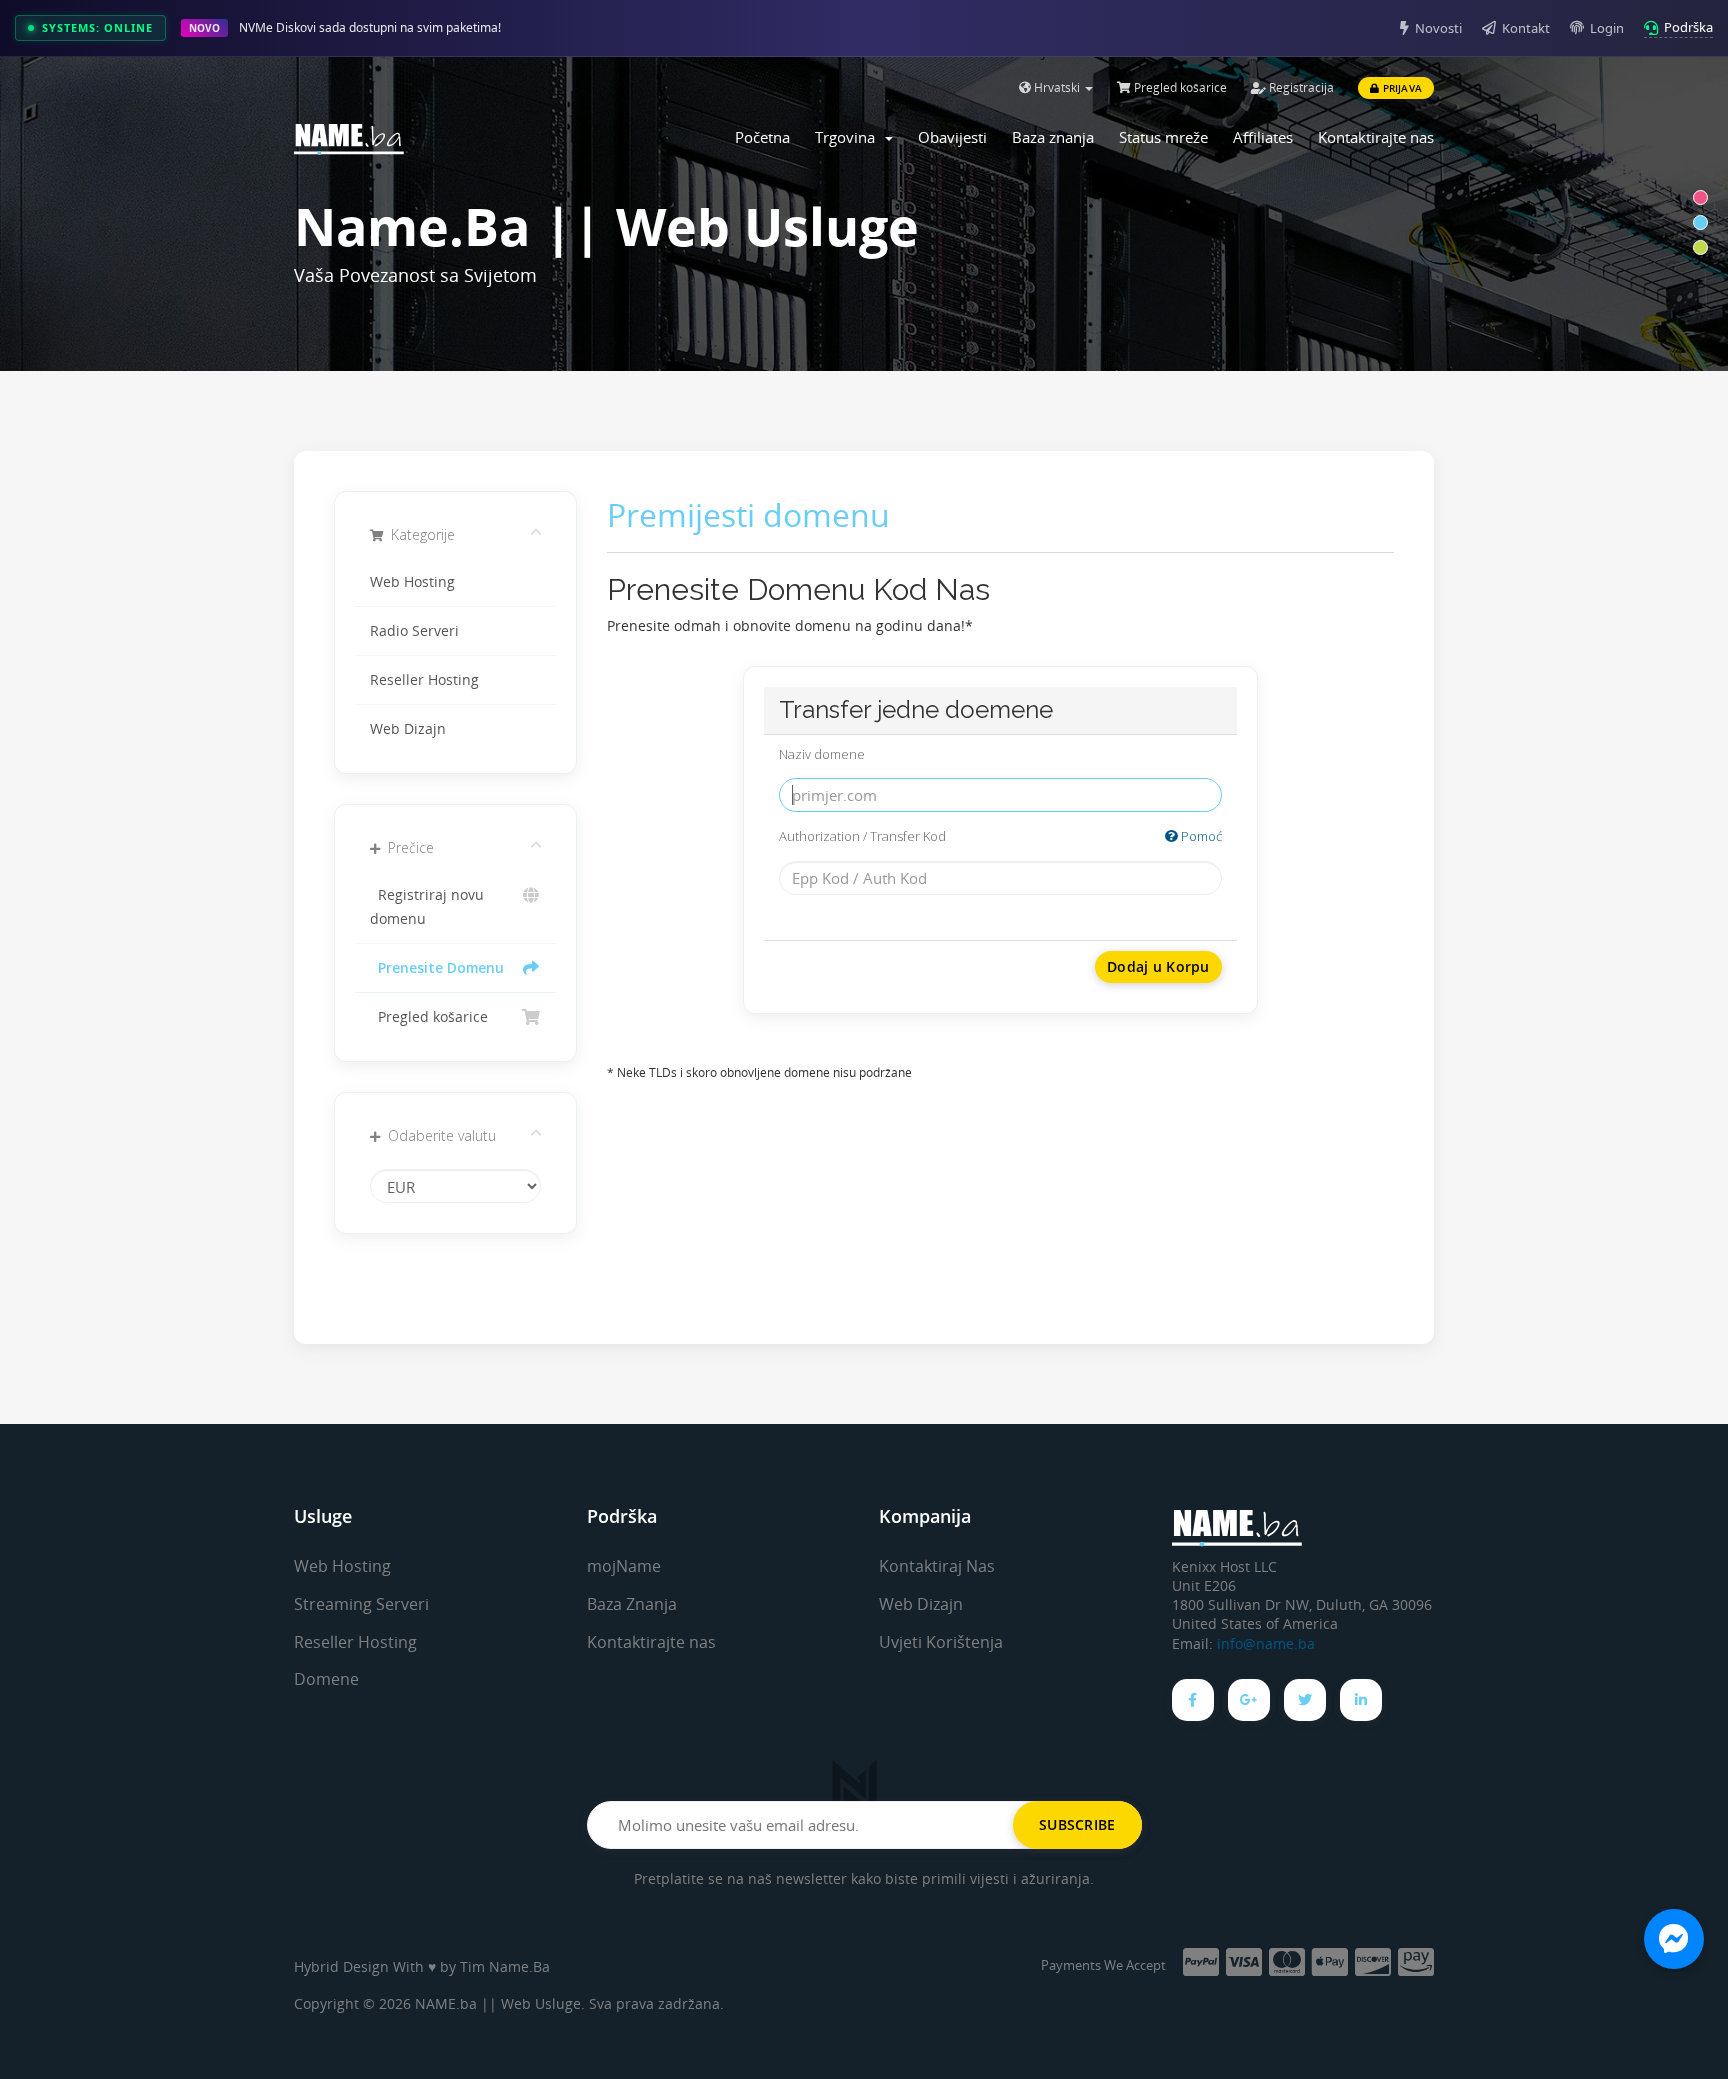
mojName (624, 1566)
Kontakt (1526, 28)
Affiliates (1263, 137)
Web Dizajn (408, 729)
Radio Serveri (414, 631)
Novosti (1438, 28)
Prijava (1400, 88)
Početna (762, 137)
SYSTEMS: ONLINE (97, 27)
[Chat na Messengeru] (1674, 1939)
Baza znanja (1053, 137)
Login (1607, 28)
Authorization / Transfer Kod (1000, 836)
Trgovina (849, 137)
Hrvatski (1057, 87)
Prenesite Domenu (437, 968)
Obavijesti (952, 137)
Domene (326, 1679)
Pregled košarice (1179, 87)
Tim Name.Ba (505, 1966)
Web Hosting (412, 582)
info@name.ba (1266, 1644)
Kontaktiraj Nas (937, 1566)
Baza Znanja (632, 1604)
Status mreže (1163, 137)
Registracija (1300, 87)
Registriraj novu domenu (427, 907)
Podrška (1688, 27)
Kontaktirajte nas (1376, 137)
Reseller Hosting (424, 680)
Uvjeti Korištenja (941, 1642)
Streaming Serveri (361, 1604)
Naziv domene (822, 754)
